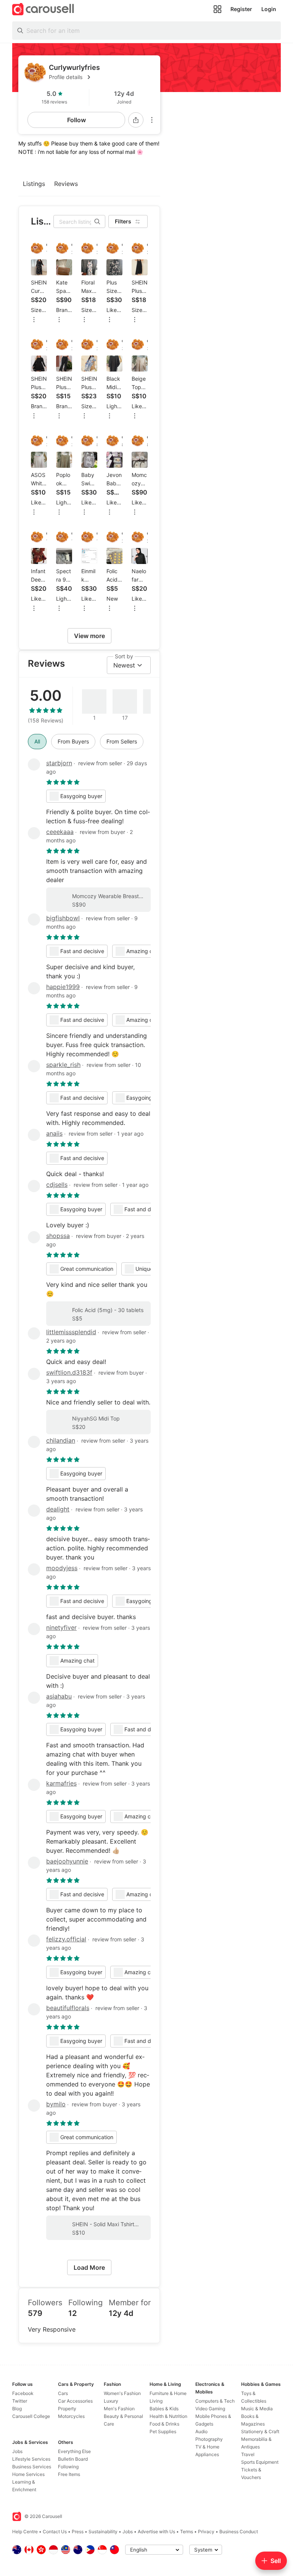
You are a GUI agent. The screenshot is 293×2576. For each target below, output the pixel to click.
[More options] (152, 120)
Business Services (32, 2467)
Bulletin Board (73, 2459)
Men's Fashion (119, 2409)
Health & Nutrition (168, 2416)
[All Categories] (217, 9)
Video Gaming (210, 2409)
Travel (248, 2454)
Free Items (69, 2474)
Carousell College (31, 2416)
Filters (123, 221)
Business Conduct (239, 2532)
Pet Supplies (163, 2431)
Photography (209, 2439)
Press (78, 2532)
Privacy (206, 2532)
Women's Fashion (122, 2393)
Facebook (23, 2393)
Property (67, 2409)
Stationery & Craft (260, 2431)
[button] (101, 77)
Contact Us (55, 2532)
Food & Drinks (164, 2424)
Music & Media (257, 2409)
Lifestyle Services (31, 2459)
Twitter (20, 2401)
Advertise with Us (156, 2532)
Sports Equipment (260, 2462)
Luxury (111, 2401)
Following (68, 2467)
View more (89, 636)
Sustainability (103, 2532)
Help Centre (25, 2532)
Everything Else (74, 2451)
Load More (89, 2267)
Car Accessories (75, 2401)
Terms (187, 2532)
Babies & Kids (164, 2409)
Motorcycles (71, 2416)
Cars (63, 2393)
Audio (201, 2431)
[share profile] (136, 120)
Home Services (28, 2474)
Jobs (17, 2451)
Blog (17, 2409)
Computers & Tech (215, 2401)
